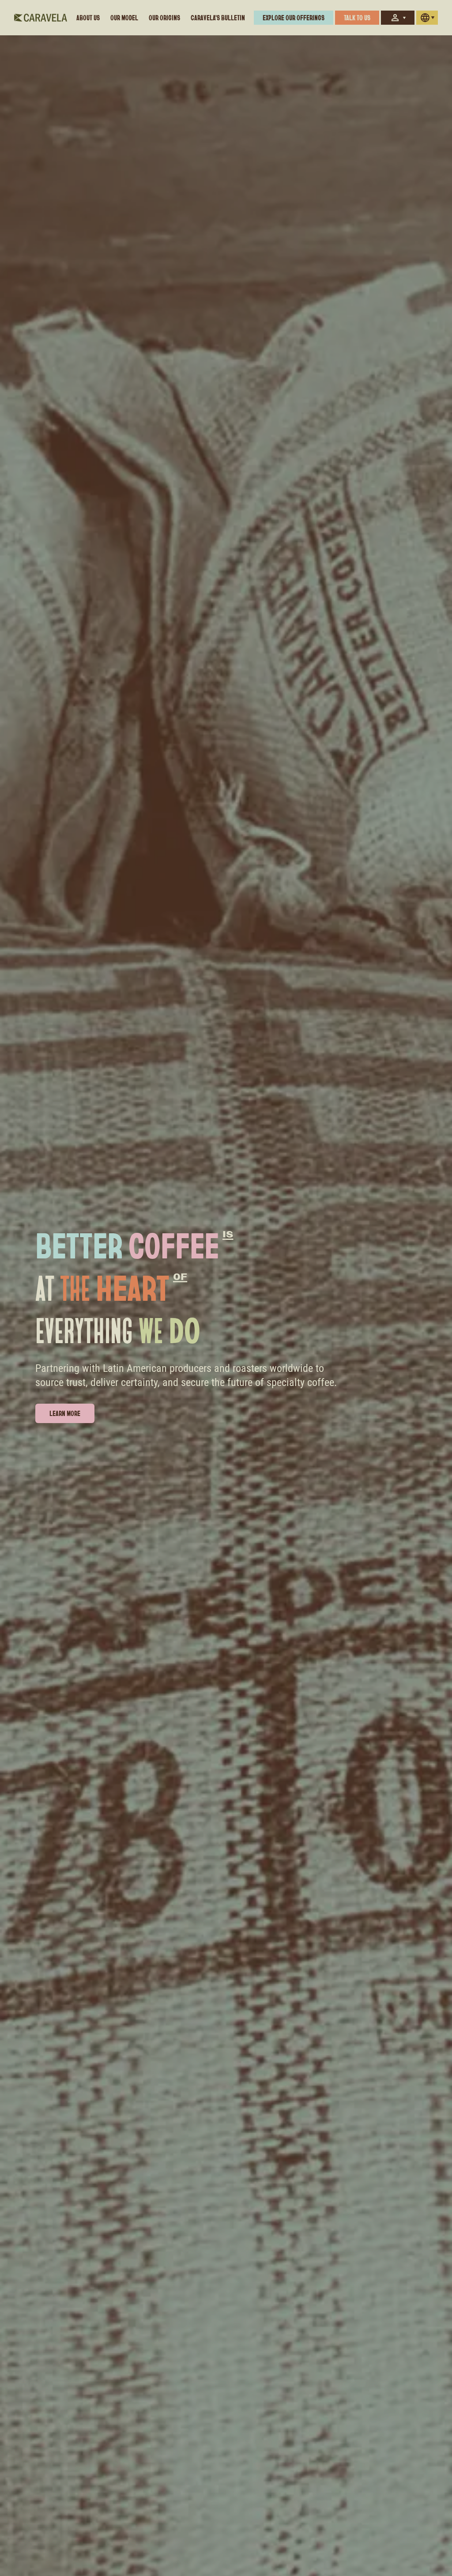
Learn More (65, 1413)
